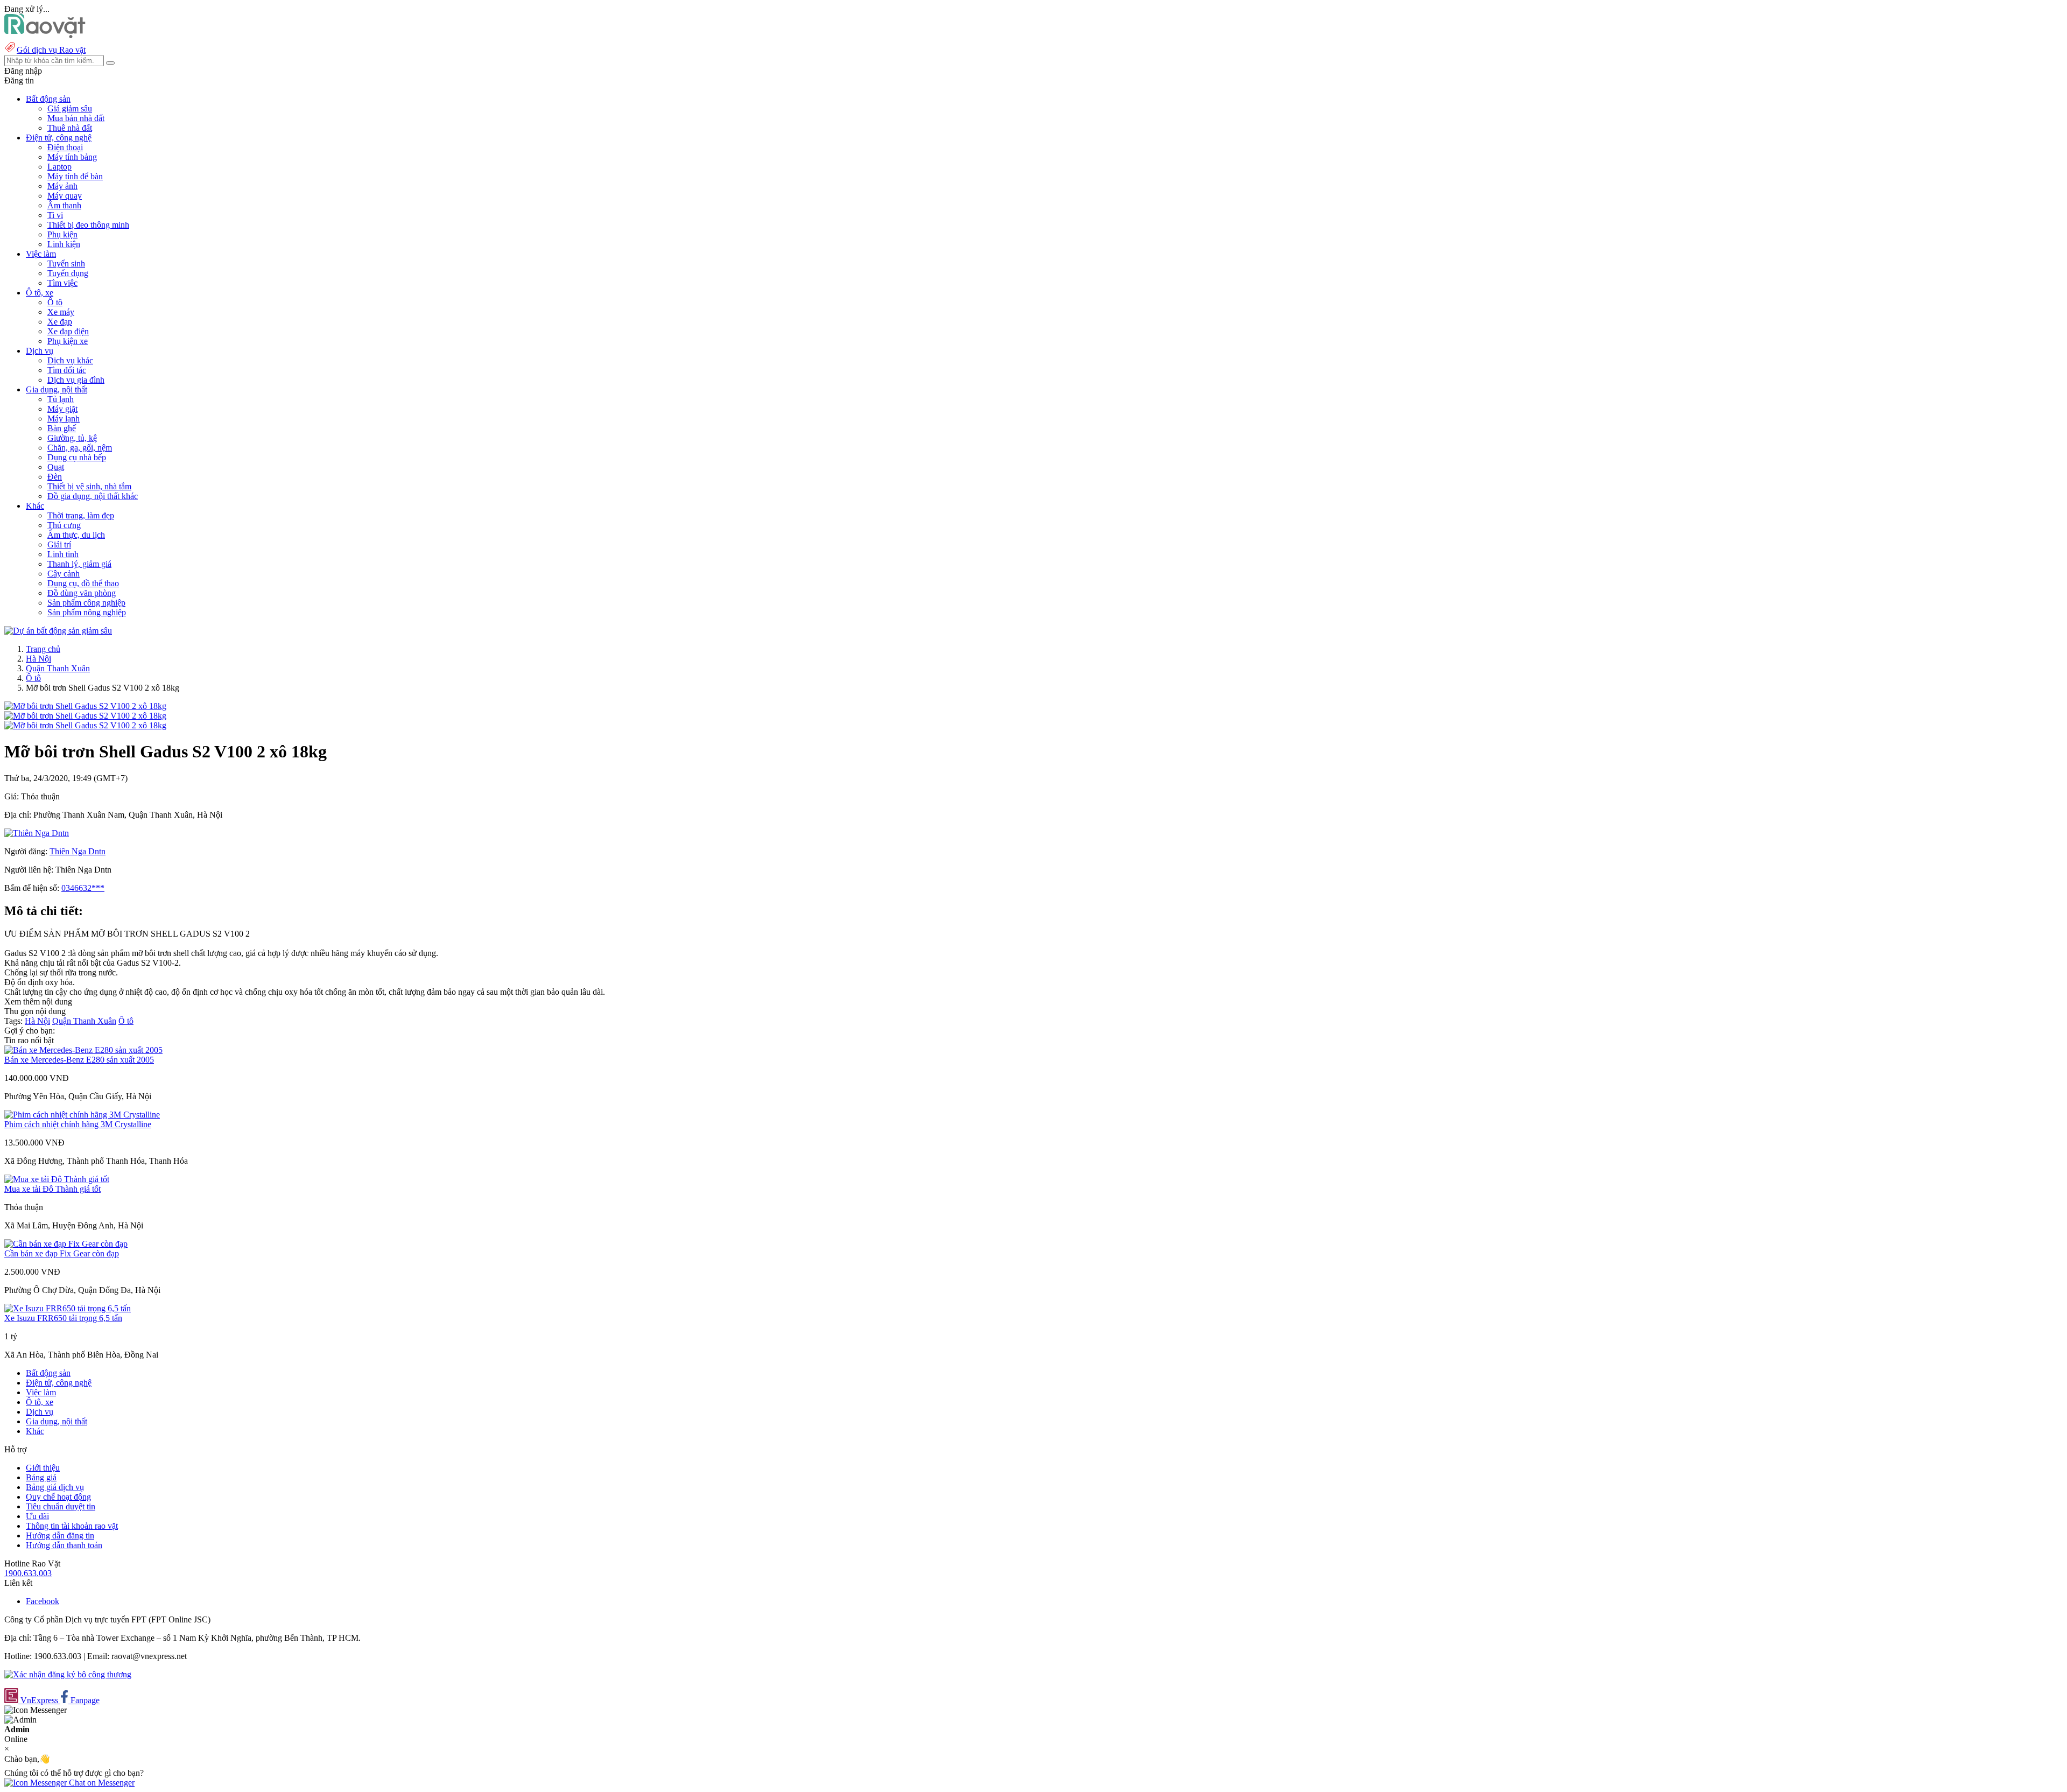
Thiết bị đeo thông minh (88, 225)
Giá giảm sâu (70, 108)
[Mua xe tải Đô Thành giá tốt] (57, 1179)
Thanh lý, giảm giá (79, 564)
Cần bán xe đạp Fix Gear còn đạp (62, 1253)
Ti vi (55, 215)
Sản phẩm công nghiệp (86, 603)
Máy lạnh (64, 419)
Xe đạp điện (68, 331)
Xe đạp (60, 322)
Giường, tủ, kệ (72, 438)
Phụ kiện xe (68, 341)
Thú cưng (64, 525)
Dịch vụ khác (70, 360)
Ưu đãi (37, 1516)
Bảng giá (41, 1477)
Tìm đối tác (67, 370)
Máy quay (65, 196)
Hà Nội (38, 659)
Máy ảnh (62, 186)
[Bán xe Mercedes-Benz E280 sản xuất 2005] (83, 1050)
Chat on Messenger (101, 1783)
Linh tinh (63, 554)
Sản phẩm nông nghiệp (87, 612)
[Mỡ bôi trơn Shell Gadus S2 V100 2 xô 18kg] (85, 706)
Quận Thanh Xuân (58, 668)
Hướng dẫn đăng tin (60, 1536)
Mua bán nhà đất (76, 118)
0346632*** (83, 888)
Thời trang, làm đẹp (81, 515)
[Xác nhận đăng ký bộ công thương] (68, 1674)
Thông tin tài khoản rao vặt (72, 1526)
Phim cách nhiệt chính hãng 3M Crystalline (78, 1124)
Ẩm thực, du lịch (76, 535)
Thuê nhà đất (70, 128)
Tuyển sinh (66, 263)
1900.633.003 (28, 1573)
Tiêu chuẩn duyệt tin (61, 1506)
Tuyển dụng (68, 273)
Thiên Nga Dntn (78, 851)
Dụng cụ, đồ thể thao (83, 583)
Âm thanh (64, 205)
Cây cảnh (64, 574)
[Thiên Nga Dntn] (37, 833)
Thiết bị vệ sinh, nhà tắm (89, 486)
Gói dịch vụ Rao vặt (51, 50)
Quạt (56, 467)
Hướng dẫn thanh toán (64, 1545)
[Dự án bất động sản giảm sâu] (58, 631)
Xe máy (61, 312)
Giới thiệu (43, 1468)
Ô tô (55, 302)
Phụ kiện (62, 234)
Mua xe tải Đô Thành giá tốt (52, 1189)
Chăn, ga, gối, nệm (80, 448)
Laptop (59, 167)
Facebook (43, 1601)
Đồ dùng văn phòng (82, 593)
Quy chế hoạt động (58, 1497)
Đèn (55, 477)
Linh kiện (64, 244)
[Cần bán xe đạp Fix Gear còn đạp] (66, 1244)
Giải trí (59, 544)
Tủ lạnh (61, 399)
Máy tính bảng (72, 157)
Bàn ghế (62, 428)
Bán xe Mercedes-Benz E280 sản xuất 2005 (79, 1060)
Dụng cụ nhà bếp (77, 457)
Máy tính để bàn (75, 176)
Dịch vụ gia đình (76, 380)
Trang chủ (43, 649)
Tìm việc (62, 283)
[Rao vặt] (45, 35)
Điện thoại (65, 147)
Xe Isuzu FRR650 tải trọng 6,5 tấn (63, 1318)
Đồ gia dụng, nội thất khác (93, 496)
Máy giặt (62, 409)
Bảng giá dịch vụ (55, 1487)
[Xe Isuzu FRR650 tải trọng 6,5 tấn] (68, 1308)
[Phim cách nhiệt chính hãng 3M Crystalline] (82, 1115)
